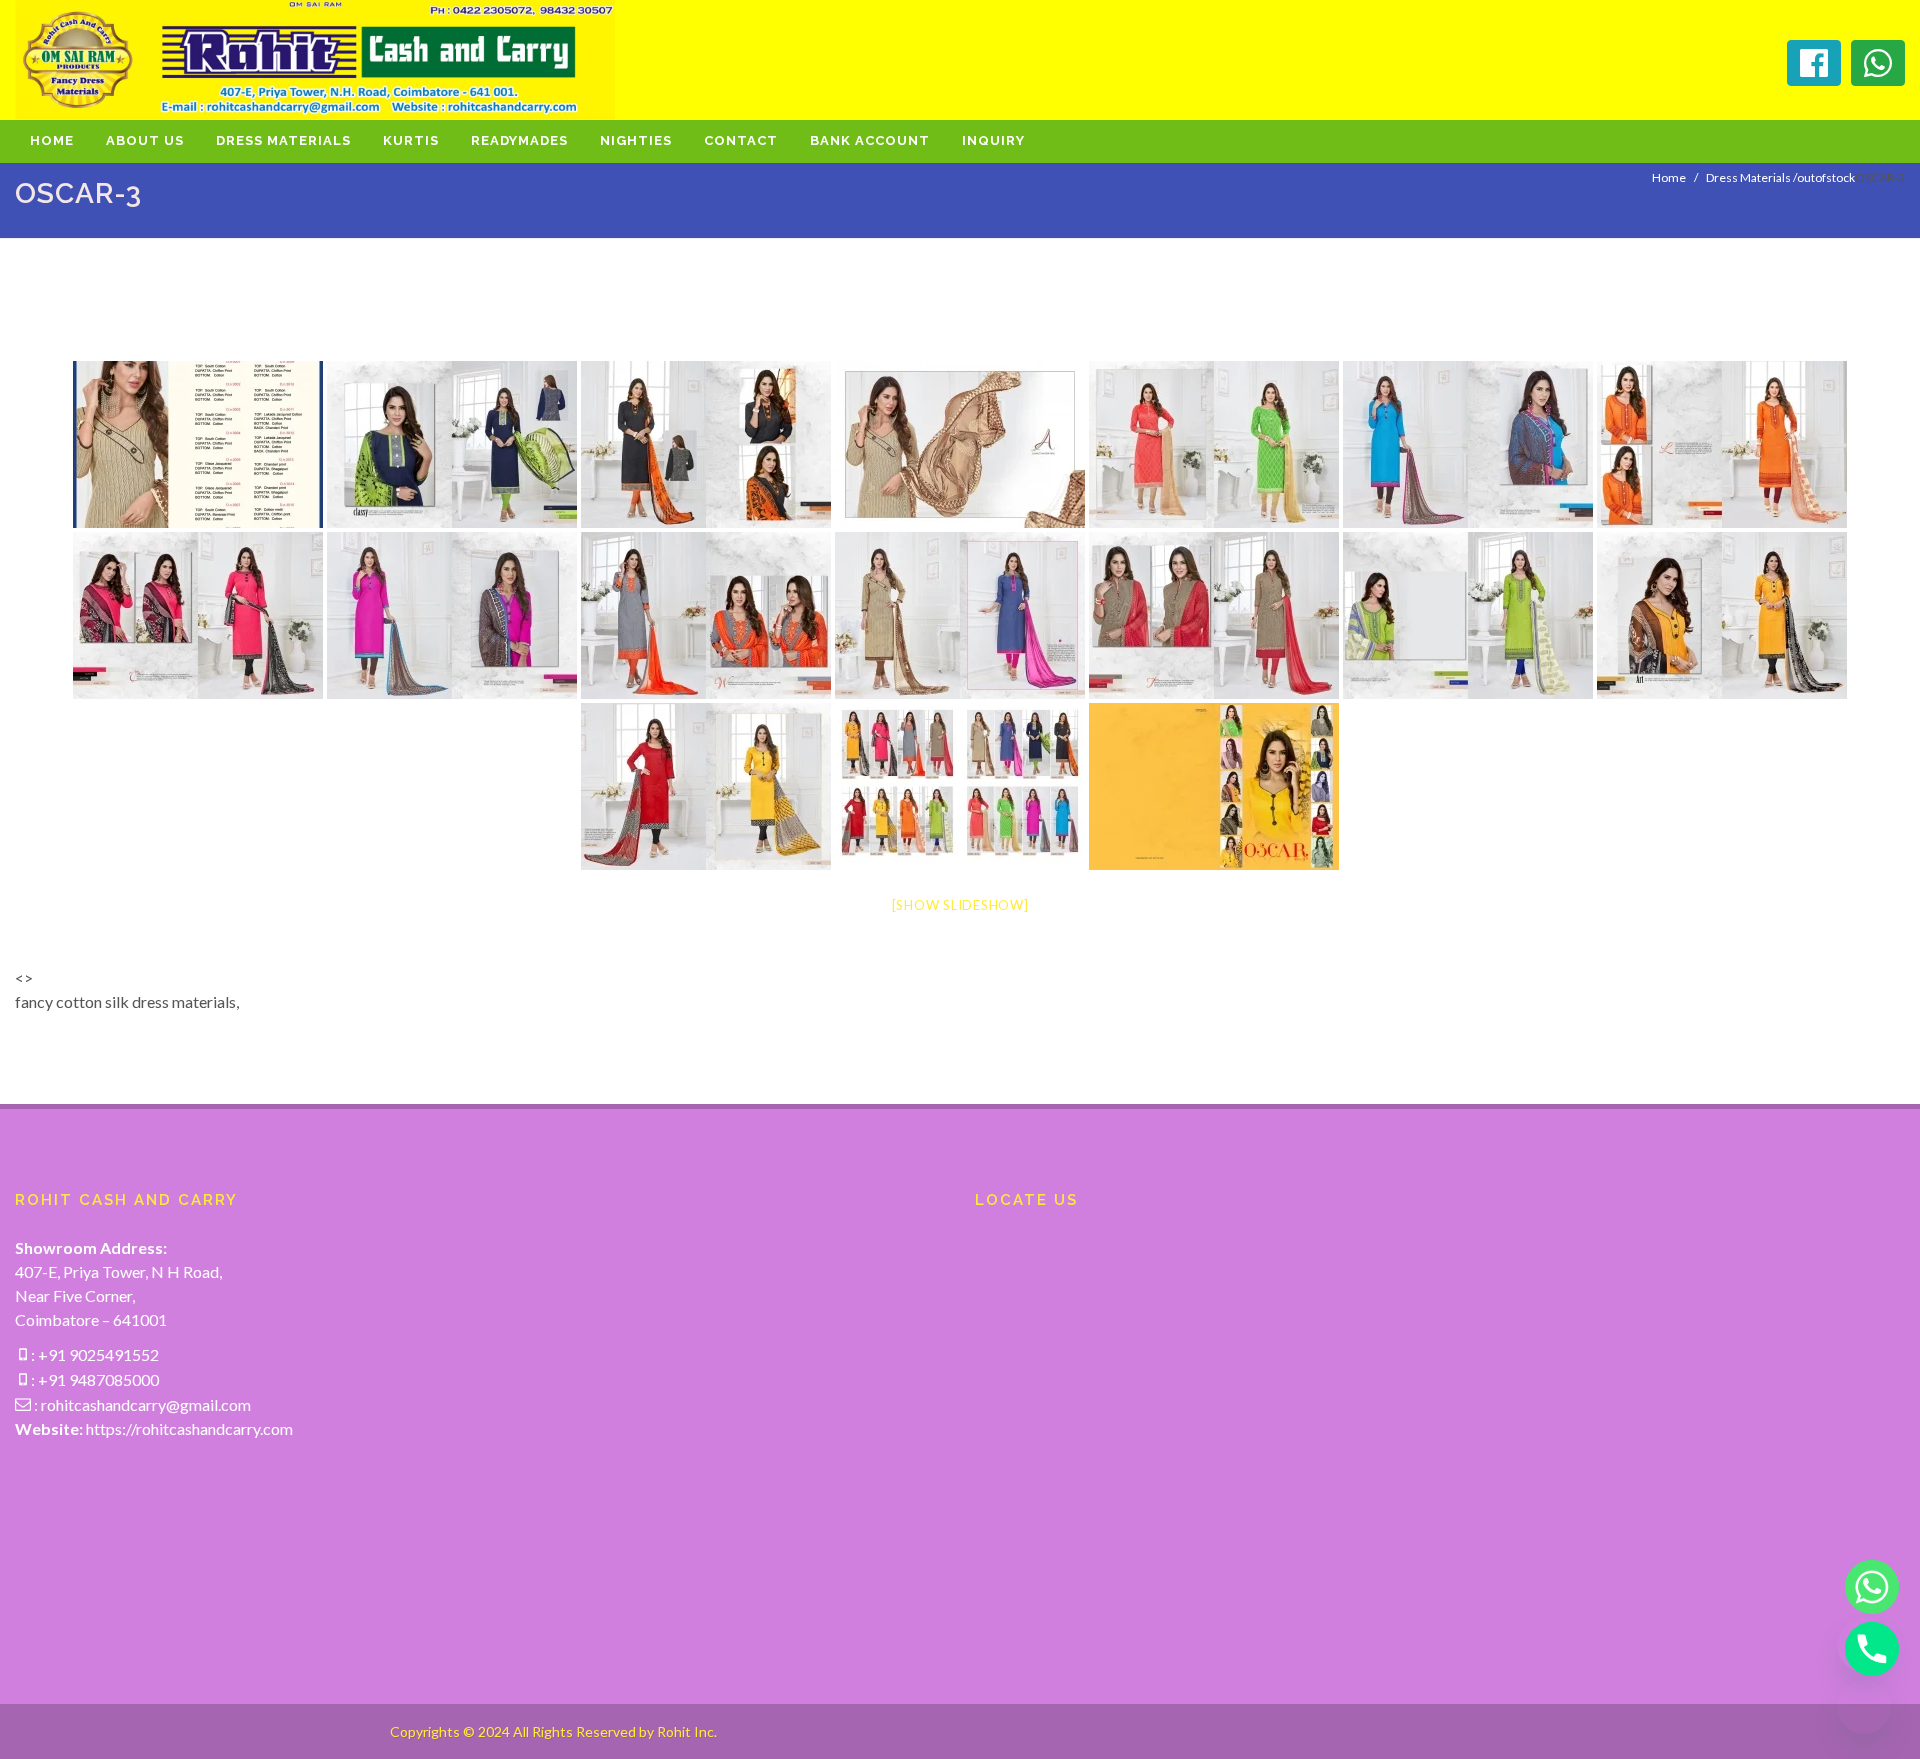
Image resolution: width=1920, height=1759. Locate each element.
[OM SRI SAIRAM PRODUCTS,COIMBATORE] (198, 444)
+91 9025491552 (97, 1354)
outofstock (1826, 177)
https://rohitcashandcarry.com (189, 1428)
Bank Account (870, 140)
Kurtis (411, 140)
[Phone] (1864, 1649)
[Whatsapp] (1864, 1587)
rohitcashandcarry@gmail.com (146, 1404)
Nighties (636, 140)
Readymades (519, 140)
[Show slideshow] (960, 905)
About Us (145, 140)
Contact (741, 140)
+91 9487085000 (97, 1379)
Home (52, 140)
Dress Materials (283, 140)
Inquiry (993, 140)
